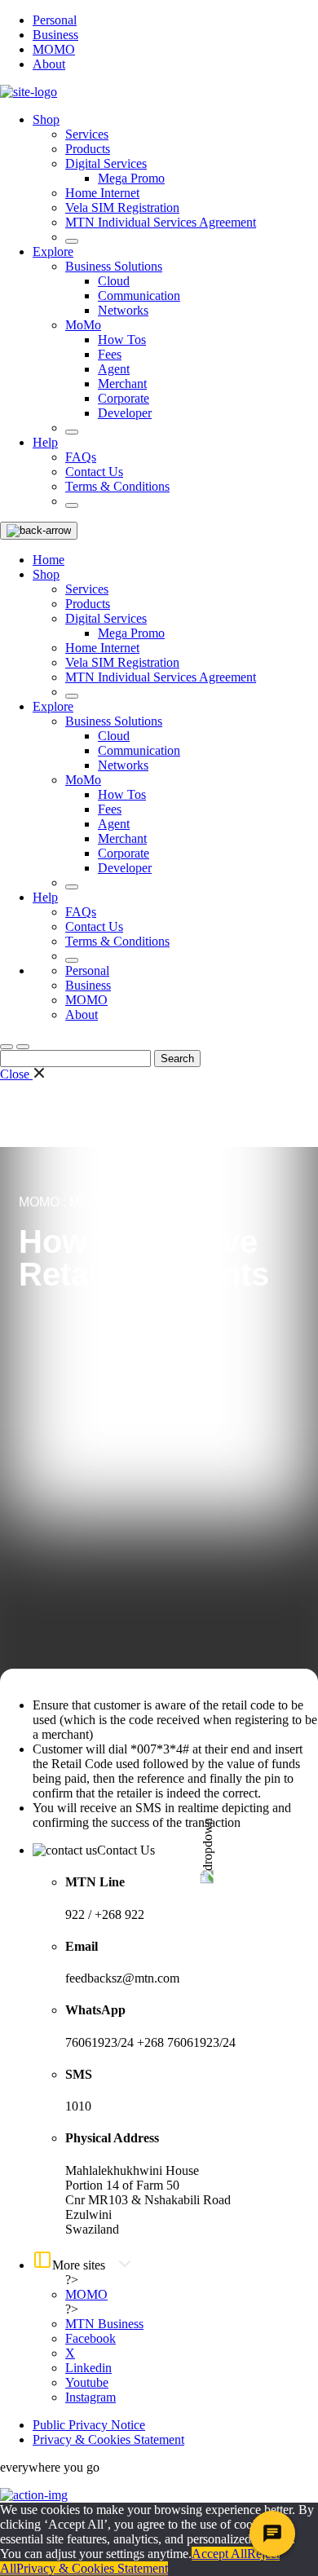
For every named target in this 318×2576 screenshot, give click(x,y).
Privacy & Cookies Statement (108, 2439)
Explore (53, 251)
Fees (110, 354)
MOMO (54, 49)
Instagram (91, 2397)
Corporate (124, 398)
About (49, 64)
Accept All (219, 2554)
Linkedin (88, 2368)
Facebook (91, 2338)
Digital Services (106, 163)
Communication (139, 296)
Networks (123, 310)
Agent (114, 369)
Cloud (114, 281)
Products (88, 149)
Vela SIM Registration (122, 207)
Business (55, 35)
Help (45, 442)
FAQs (81, 457)
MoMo (83, 325)
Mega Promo (131, 178)
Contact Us (94, 472)
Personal (55, 20)
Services (87, 134)
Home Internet (102, 193)
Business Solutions (114, 266)
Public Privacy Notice (89, 2425)
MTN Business (104, 2324)
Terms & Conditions (117, 486)
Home (49, 560)
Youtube (87, 2382)
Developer (125, 413)
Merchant (122, 384)
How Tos (122, 340)
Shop (46, 119)
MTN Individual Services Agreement (161, 222)
